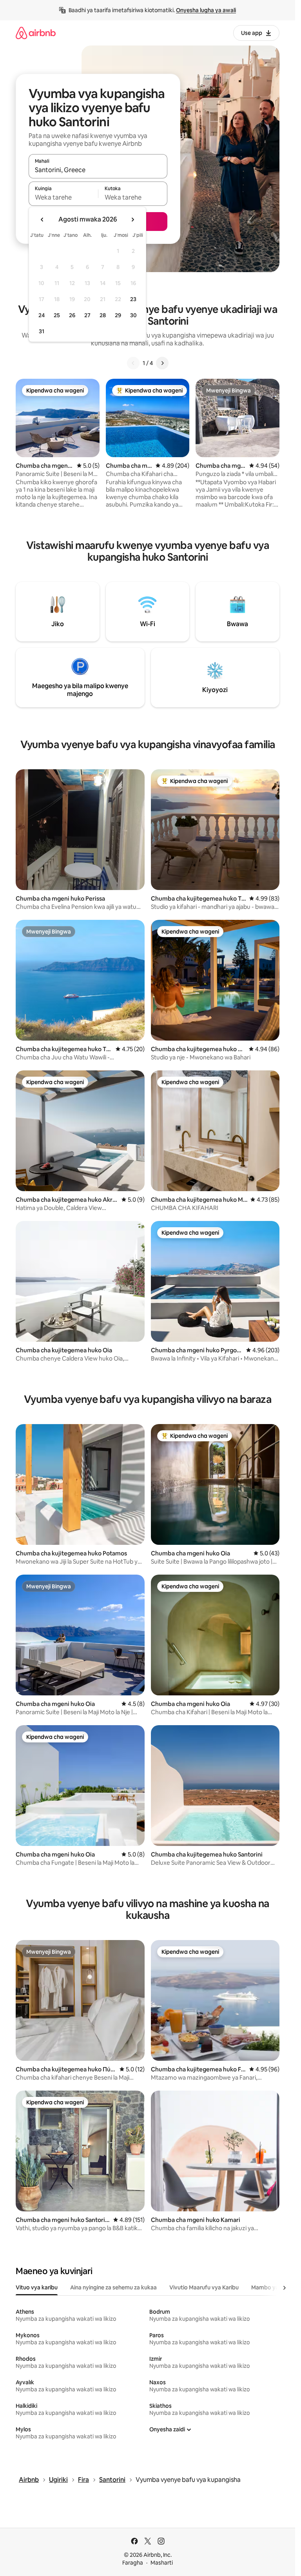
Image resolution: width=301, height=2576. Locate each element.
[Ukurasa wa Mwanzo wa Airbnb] (36, 33)
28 (103, 315)
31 (42, 331)
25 (57, 315)
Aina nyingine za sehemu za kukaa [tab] (113, 2287)
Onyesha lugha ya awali (206, 10)
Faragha (133, 2563)
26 (72, 315)
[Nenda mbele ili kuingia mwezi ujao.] (132, 220)
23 (133, 299)
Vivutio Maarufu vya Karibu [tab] (204, 2287)
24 (42, 315)
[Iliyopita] (133, 363)
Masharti (162, 2563)
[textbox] (63, 197)
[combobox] (98, 170)
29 (118, 315)
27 (87, 315)
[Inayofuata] (162, 363)
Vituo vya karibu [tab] (37, 2287)
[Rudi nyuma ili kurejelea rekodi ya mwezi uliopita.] (42, 220)
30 (133, 315)
